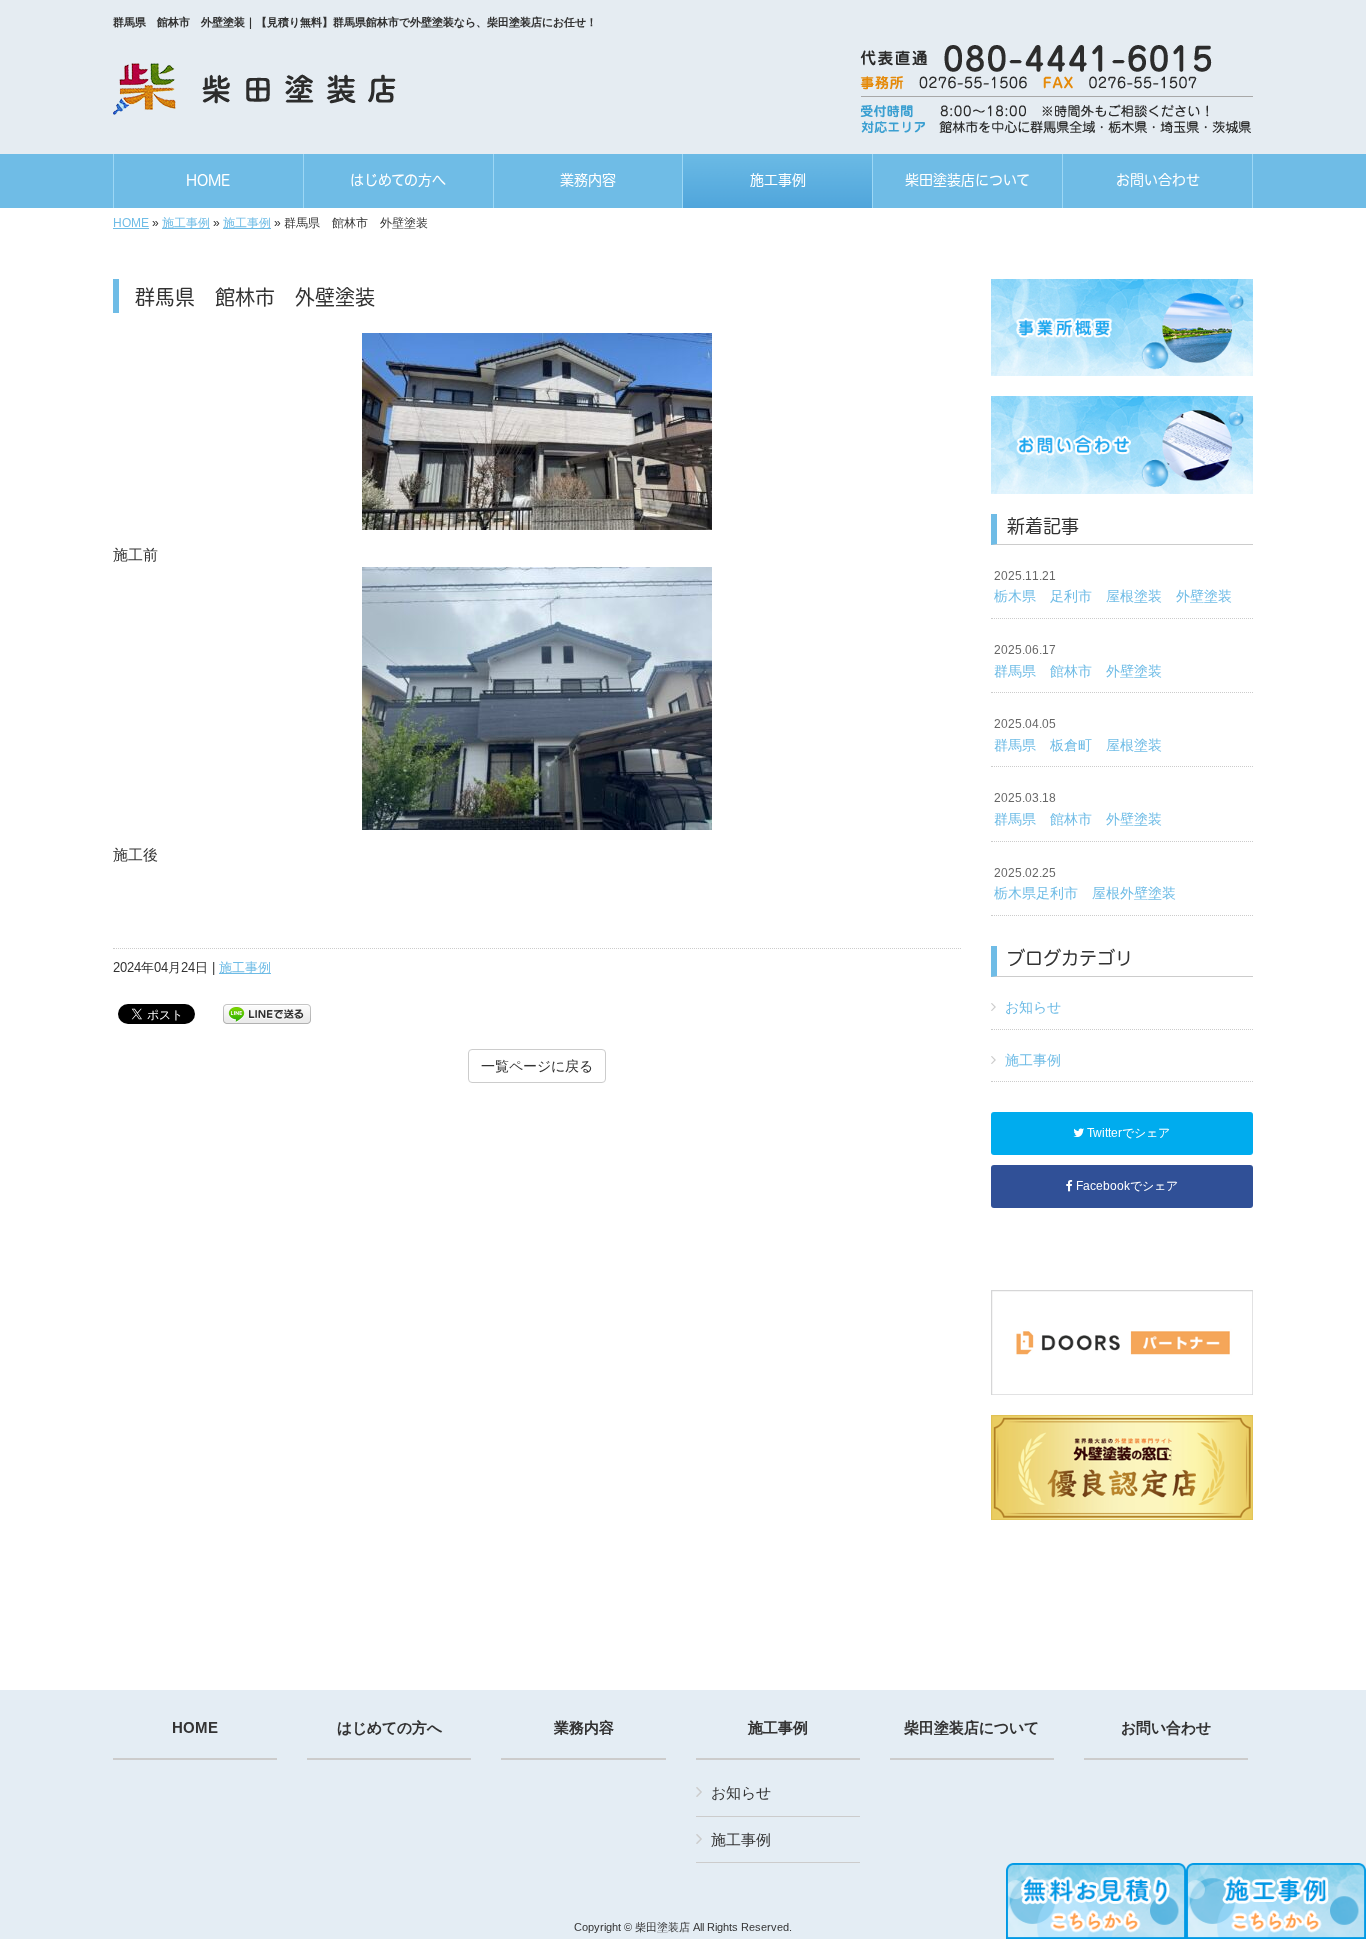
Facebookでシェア (1125, 1186)
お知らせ (1033, 1007)
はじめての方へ (389, 1728)
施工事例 (186, 223)
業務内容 (584, 1728)
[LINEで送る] (267, 1012)
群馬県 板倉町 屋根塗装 (1078, 735)
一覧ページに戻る (537, 1066)
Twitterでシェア (1127, 1133)
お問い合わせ (1166, 1728)
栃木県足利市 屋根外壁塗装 (1085, 884)
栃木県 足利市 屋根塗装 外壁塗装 (1113, 587)
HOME (131, 223)
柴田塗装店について (971, 1728)
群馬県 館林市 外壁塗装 (1078, 661)
